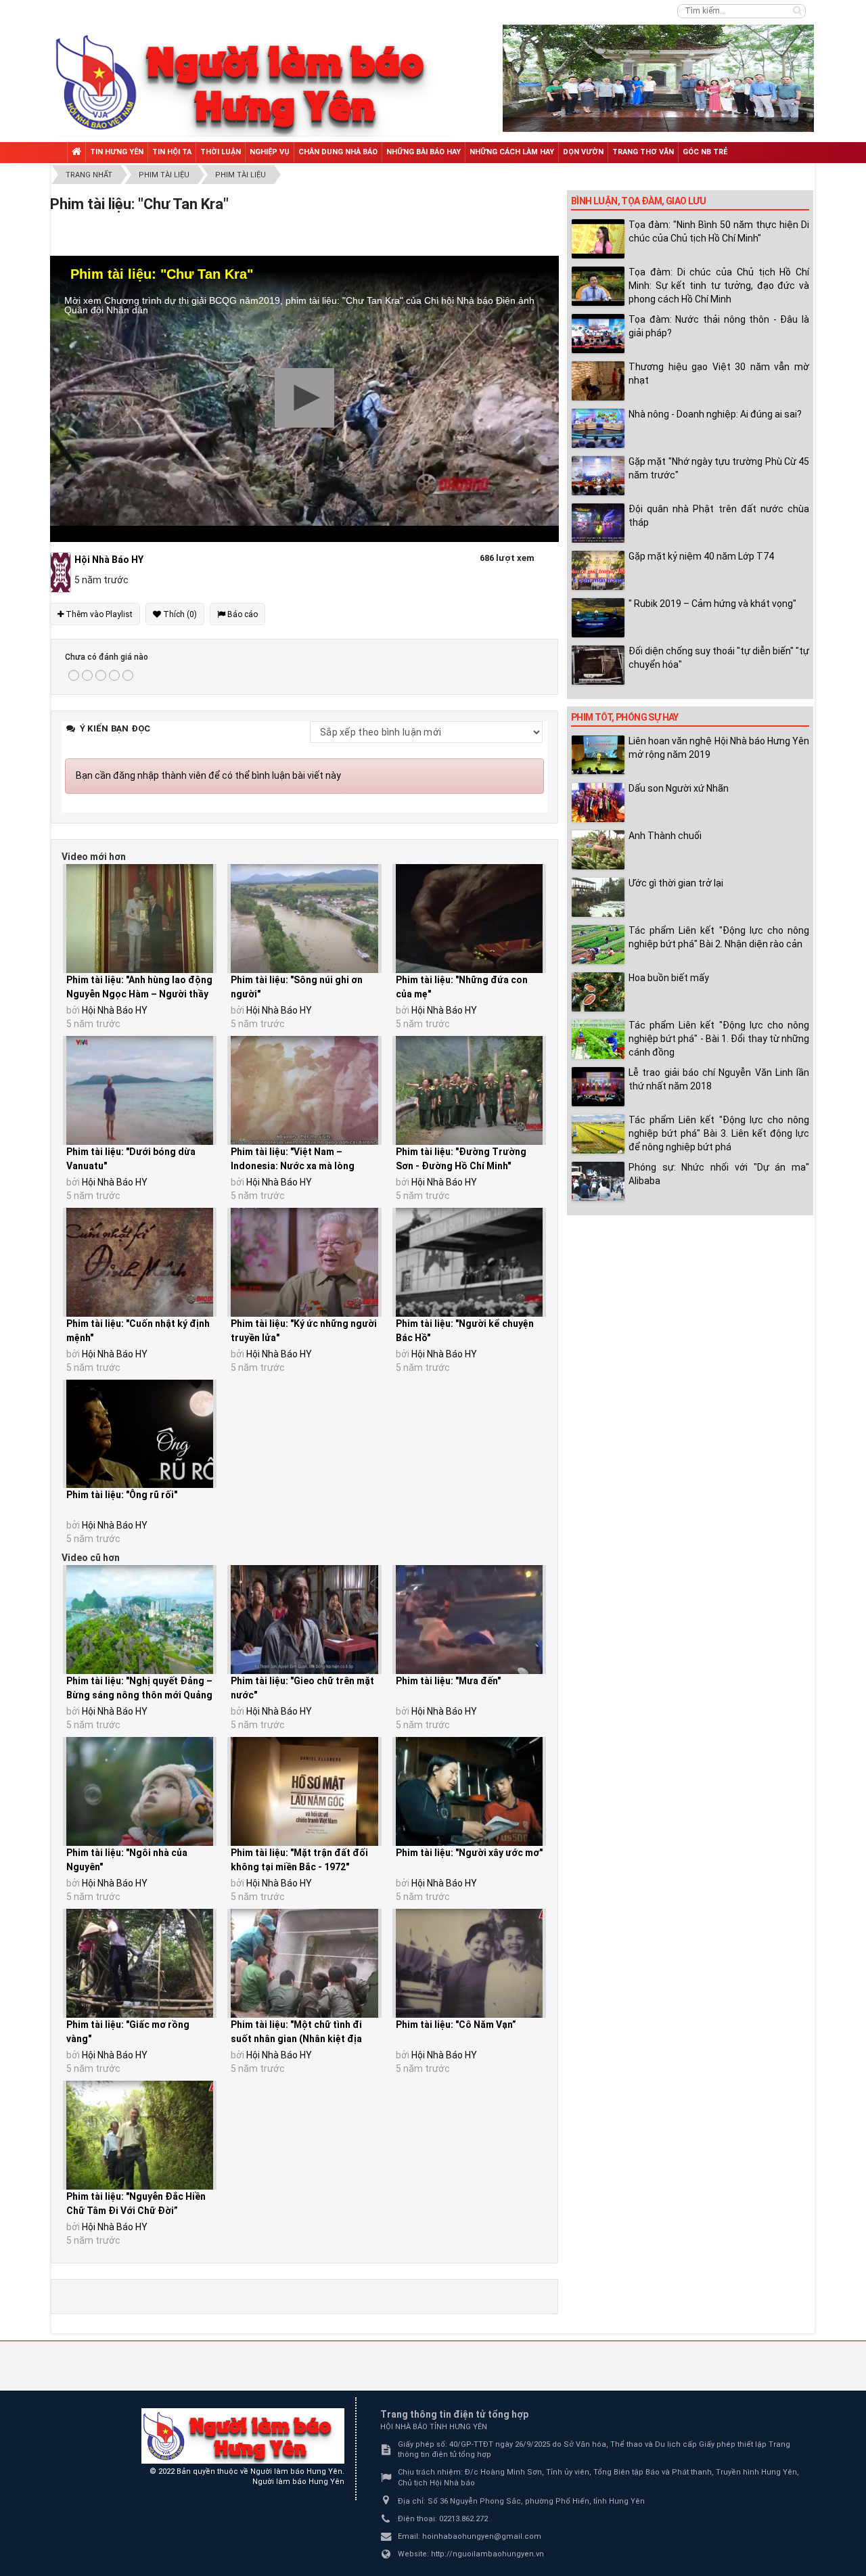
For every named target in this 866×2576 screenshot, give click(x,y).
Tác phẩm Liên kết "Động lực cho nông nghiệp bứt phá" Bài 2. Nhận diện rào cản (719, 937)
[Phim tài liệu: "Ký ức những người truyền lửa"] (304, 1262)
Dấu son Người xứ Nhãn (679, 788)
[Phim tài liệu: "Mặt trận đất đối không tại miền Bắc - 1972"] (304, 1791)
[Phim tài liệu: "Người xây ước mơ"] (469, 1791)
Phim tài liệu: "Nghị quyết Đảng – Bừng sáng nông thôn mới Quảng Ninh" (139, 1695)
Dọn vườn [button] (583, 152)
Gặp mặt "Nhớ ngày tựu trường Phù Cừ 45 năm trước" (719, 468)
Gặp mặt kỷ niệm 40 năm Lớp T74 (701, 556)
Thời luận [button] (221, 152)
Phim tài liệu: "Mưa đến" (448, 1681)
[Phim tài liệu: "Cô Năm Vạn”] (469, 1963)
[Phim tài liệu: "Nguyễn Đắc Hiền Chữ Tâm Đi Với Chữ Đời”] (140, 2135)
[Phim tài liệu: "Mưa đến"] (469, 1620)
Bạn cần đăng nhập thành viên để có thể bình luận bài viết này (208, 775)
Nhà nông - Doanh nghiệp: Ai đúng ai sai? (715, 414)
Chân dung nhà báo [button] (338, 152)
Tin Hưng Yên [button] (117, 152)
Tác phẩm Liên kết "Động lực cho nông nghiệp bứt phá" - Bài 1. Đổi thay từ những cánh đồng (719, 1039)
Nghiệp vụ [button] (270, 152)
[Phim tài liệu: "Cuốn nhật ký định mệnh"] (140, 1262)
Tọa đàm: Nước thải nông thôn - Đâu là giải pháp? (719, 326)
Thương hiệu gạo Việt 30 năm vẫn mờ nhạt (719, 374)
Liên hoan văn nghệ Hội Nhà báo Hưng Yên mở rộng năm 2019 (719, 748)
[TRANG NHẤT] (76, 153)
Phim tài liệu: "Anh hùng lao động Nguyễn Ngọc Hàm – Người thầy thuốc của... (139, 994)
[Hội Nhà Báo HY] (62, 572)
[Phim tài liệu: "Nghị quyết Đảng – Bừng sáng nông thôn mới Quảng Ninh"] (140, 1620)
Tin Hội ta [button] (172, 152)
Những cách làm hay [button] (512, 152)
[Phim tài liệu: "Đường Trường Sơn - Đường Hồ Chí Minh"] (469, 1090)
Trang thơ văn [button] (643, 152)
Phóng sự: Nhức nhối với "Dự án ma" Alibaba (719, 1174)
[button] (304, 398)
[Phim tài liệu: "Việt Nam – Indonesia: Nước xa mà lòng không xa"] (304, 1090)
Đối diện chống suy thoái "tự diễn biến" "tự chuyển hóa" (719, 658)
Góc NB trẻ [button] (705, 152)
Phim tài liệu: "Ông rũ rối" (122, 1495)
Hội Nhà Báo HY (115, 1010)
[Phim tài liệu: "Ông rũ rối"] (140, 1434)
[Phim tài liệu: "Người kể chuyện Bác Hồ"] (469, 1262)
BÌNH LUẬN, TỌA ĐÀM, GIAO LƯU (638, 201)
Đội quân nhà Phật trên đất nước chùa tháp (719, 516)
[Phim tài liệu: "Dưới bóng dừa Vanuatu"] (140, 1090)
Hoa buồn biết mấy (669, 978)
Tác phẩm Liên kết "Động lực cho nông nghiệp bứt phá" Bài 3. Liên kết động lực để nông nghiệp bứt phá (719, 1133)
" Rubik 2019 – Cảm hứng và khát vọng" (712, 604)
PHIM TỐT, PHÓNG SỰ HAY (625, 717)
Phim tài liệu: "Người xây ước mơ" (469, 1853)
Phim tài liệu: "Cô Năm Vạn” (456, 2025)
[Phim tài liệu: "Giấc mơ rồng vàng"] (140, 1963)
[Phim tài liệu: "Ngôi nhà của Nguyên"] (140, 1791)
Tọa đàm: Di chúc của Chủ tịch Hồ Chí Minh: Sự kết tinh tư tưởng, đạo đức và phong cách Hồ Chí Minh (719, 286)
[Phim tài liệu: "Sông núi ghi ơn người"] (304, 919)
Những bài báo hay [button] (424, 152)
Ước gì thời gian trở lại (676, 883)
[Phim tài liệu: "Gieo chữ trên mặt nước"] (304, 1620)
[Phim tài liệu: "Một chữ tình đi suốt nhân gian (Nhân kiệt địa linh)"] (304, 1963)
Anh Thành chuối (665, 836)
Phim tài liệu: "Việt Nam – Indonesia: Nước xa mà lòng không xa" (293, 1166)
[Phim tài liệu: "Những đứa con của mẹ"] (469, 919)
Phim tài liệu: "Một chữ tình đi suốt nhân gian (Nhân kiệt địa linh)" (296, 2039)
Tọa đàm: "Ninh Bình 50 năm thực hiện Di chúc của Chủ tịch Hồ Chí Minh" (719, 231)
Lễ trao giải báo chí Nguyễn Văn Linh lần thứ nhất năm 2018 (719, 1079)
